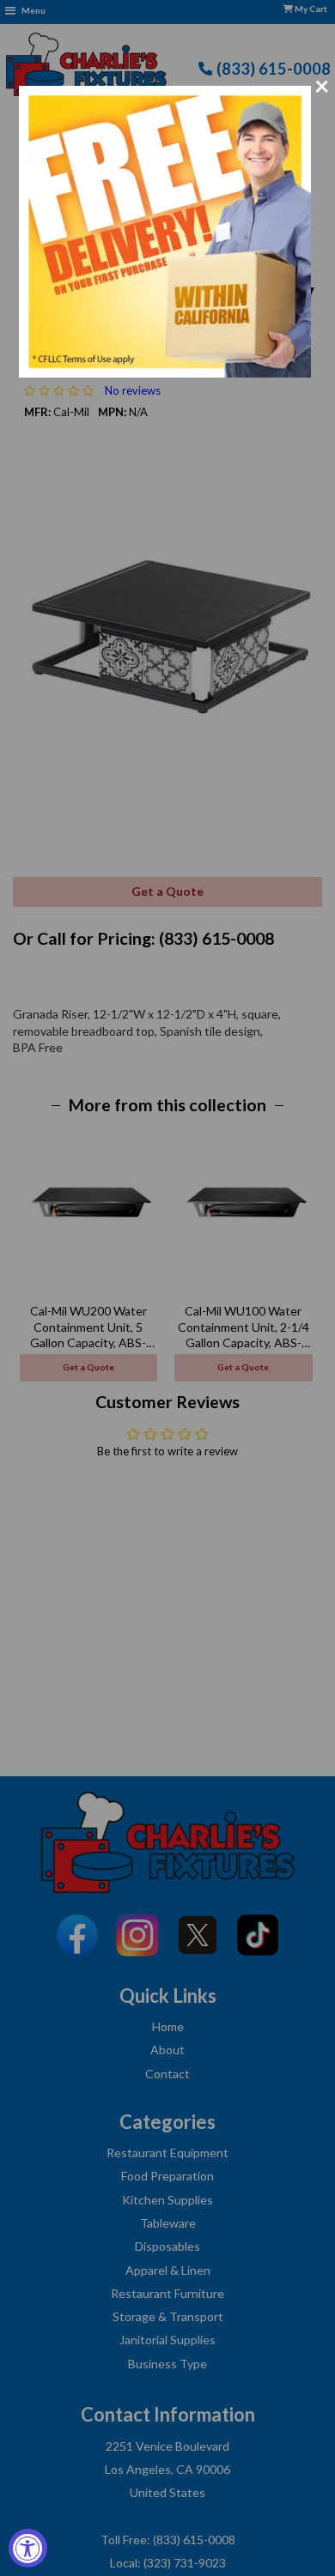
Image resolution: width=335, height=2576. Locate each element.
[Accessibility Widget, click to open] (28, 2548)
